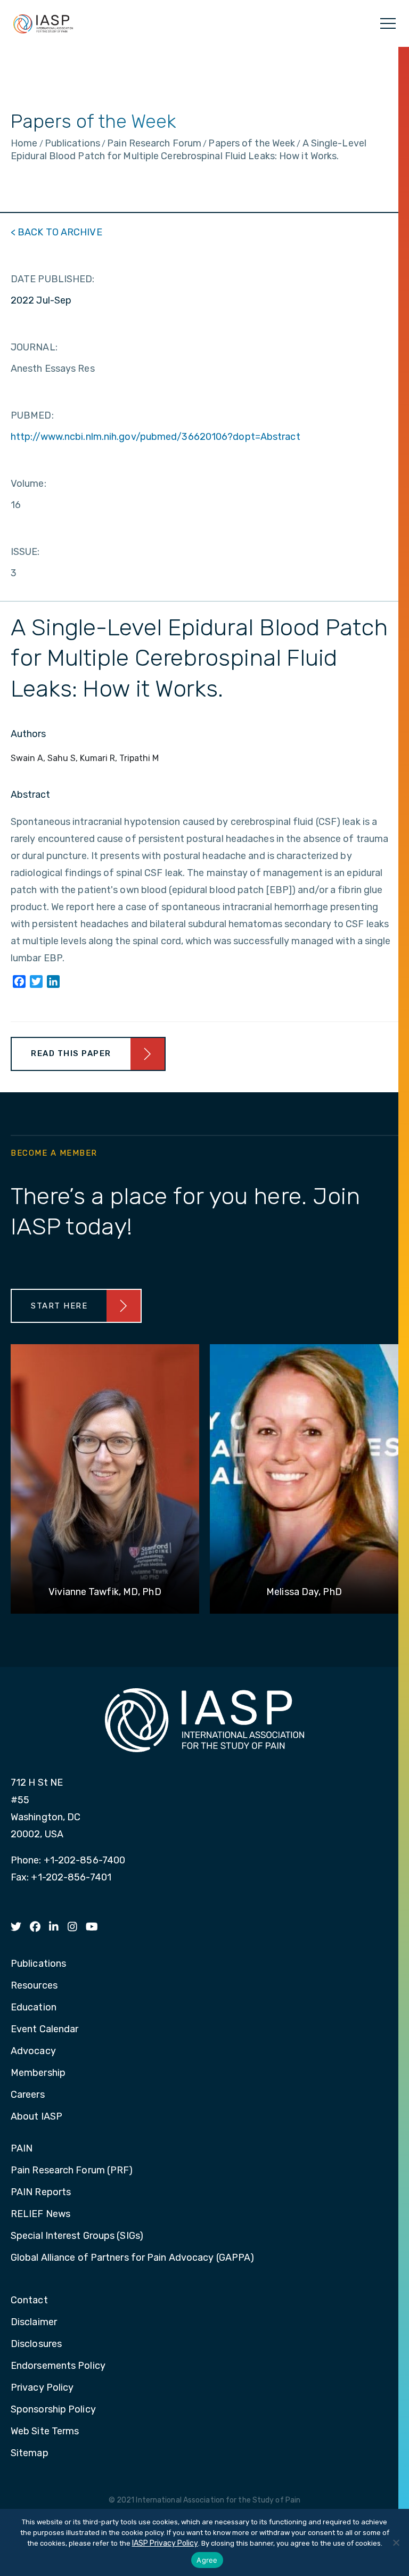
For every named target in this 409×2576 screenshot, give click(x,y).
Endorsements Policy (58, 2366)
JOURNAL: (34, 347)
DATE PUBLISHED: (53, 279)
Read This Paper (71, 1053)
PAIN (22, 2149)
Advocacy (33, 2051)
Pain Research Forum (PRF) (72, 2171)
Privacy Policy (42, 2388)
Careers (28, 2095)
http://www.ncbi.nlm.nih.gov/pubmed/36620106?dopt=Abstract (156, 437)
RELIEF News (40, 2214)
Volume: (28, 484)
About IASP (36, 2117)
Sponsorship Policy (53, 2410)
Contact (29, 2301)
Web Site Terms (45, 2432)
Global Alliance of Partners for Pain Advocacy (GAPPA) (132, 2258)
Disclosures (36, 2344)
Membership (38, 2073)
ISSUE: (25, 552)
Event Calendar (44, 2030)
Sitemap (30, 2454)
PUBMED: (32, 415)
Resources (34, 1986)
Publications (38, 1964)
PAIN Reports (41, 2193)
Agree (207, 2560)
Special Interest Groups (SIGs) (77, 2236)
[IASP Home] (43, 23)
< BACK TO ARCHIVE (56, 232)
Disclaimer (34, 2323)
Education (34, 2008)
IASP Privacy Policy (165, 2543)
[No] (396, 2542)
